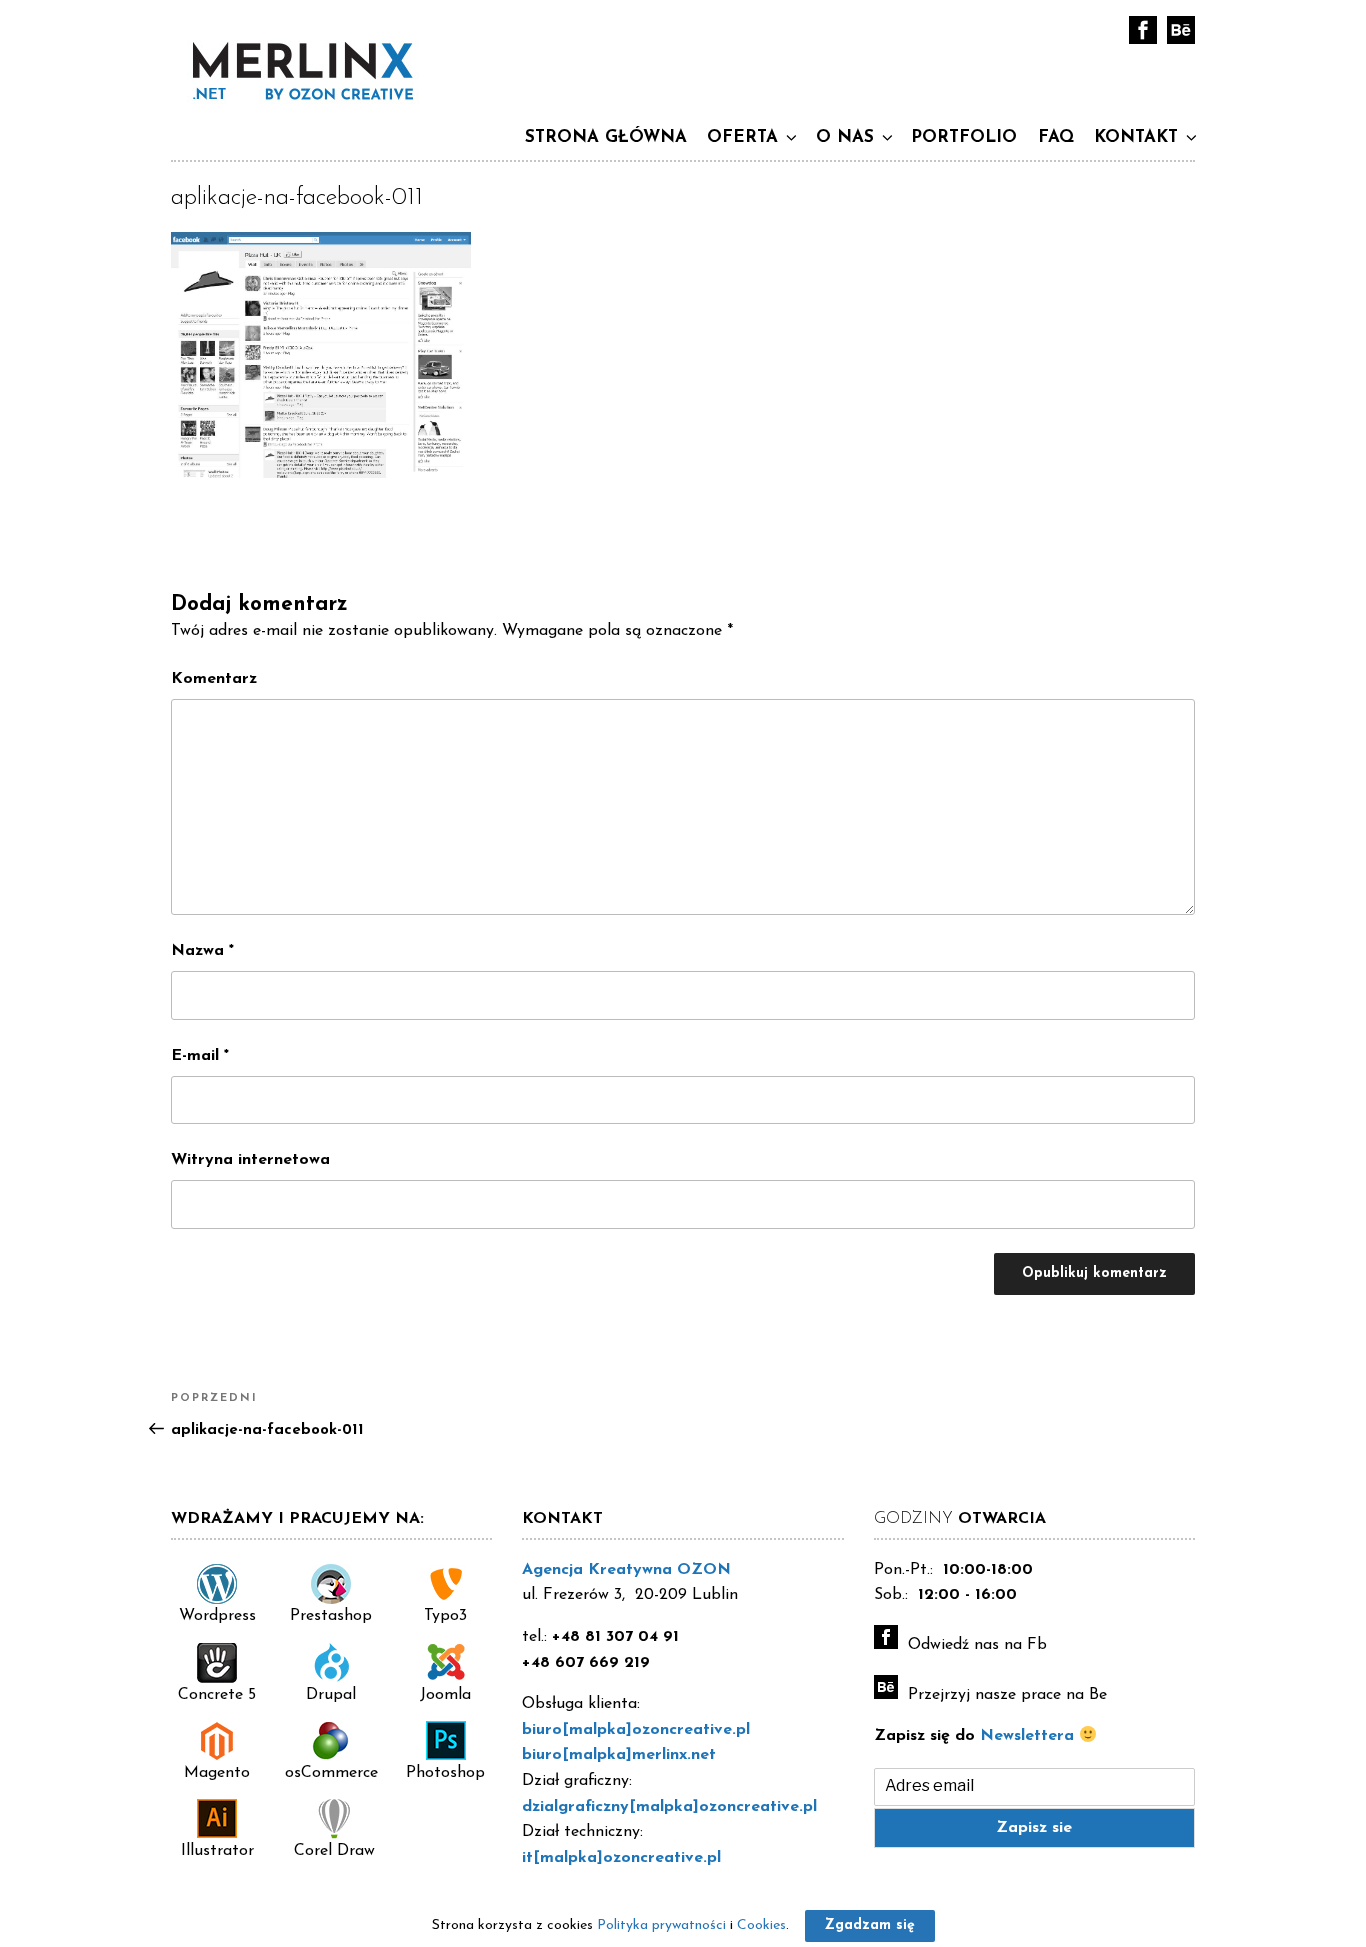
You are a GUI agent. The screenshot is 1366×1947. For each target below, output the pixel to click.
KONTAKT (1136, 137)
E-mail (200, 1056)
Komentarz (214, 679)
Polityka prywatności (661, 1925)
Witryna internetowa (250, 1160)
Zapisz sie (1034, 1828)
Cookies (761, 1925)
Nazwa (202, 951)
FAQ (1055, 137)
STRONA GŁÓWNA (606, 137)
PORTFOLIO (964, 137)
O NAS (845, 137)
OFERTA (742, 137)
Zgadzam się (870, 1925)
